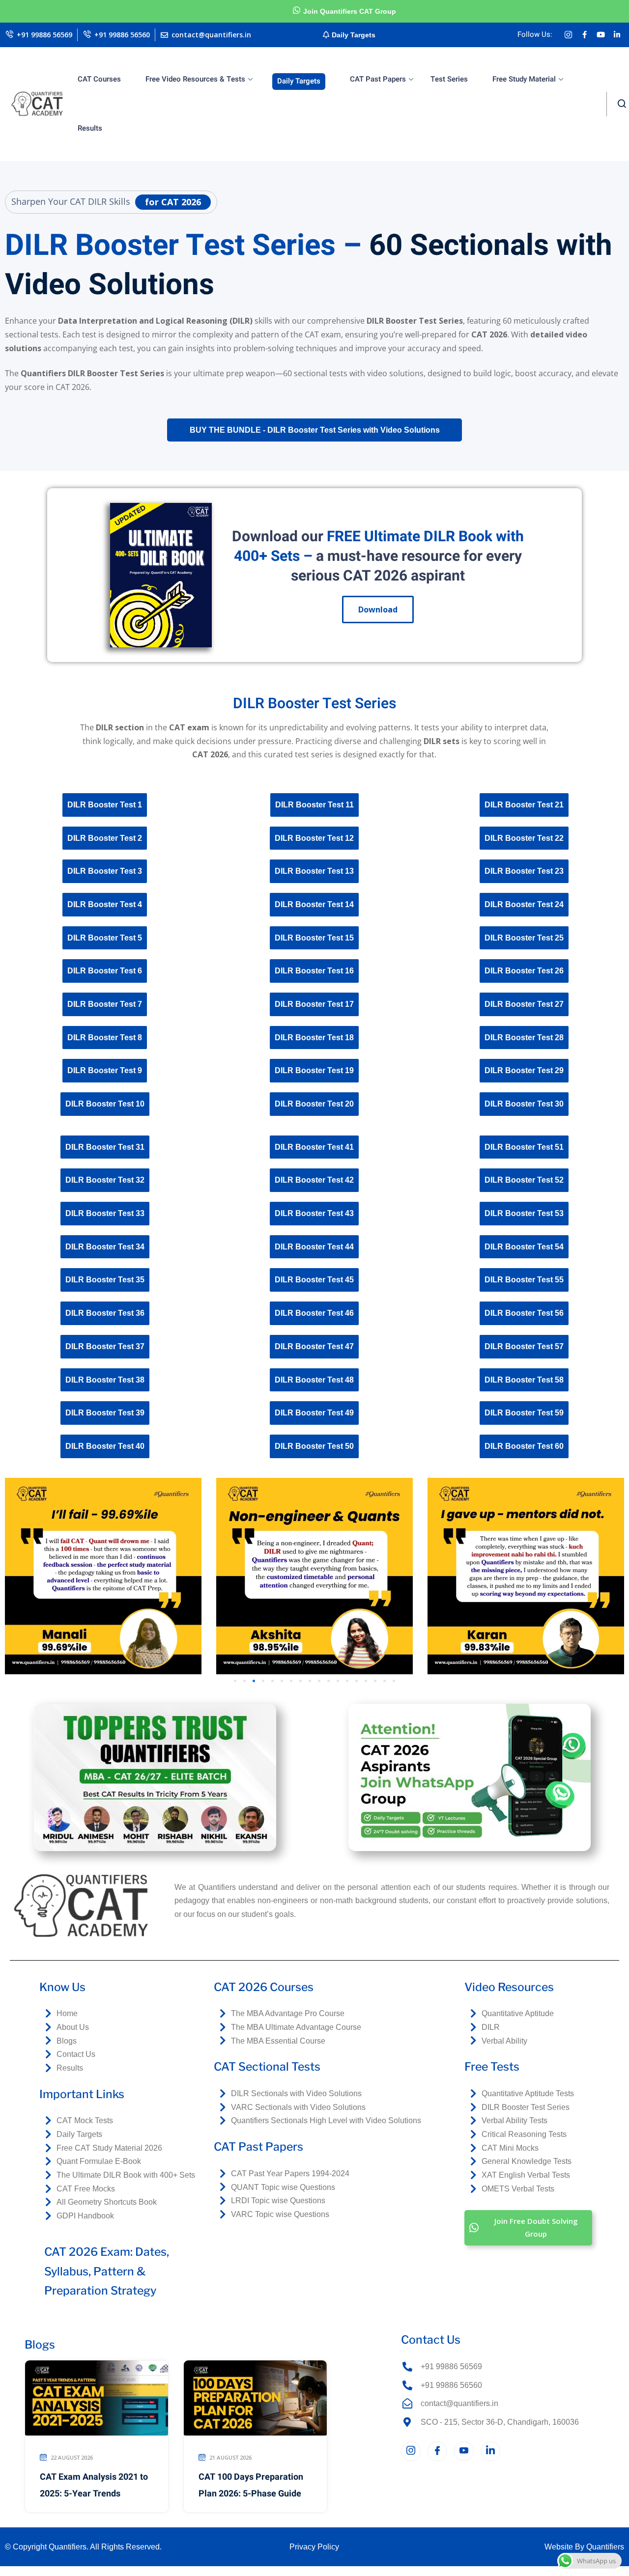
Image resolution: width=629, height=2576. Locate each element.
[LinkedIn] (490, 2451)
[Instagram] (411, 2451)
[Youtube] (600, 35)
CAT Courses (99, 79)
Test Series (449, 79)
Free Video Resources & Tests (195, 79)
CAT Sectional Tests (267, 2067)
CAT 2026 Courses (264, 1987)
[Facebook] (437, 2451)
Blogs (40, 2345)
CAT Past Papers (378, 79)
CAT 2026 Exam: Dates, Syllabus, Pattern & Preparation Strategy (107, 2271)
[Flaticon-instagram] (568, 35)
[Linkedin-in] (617, 35)
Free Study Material (524, 79)
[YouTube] (464, 2451)
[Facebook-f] (584, 35)
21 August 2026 (230, 2457)
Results (90, 128)
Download (378, 609)
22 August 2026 (72, 2457)
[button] (235, 1681)
